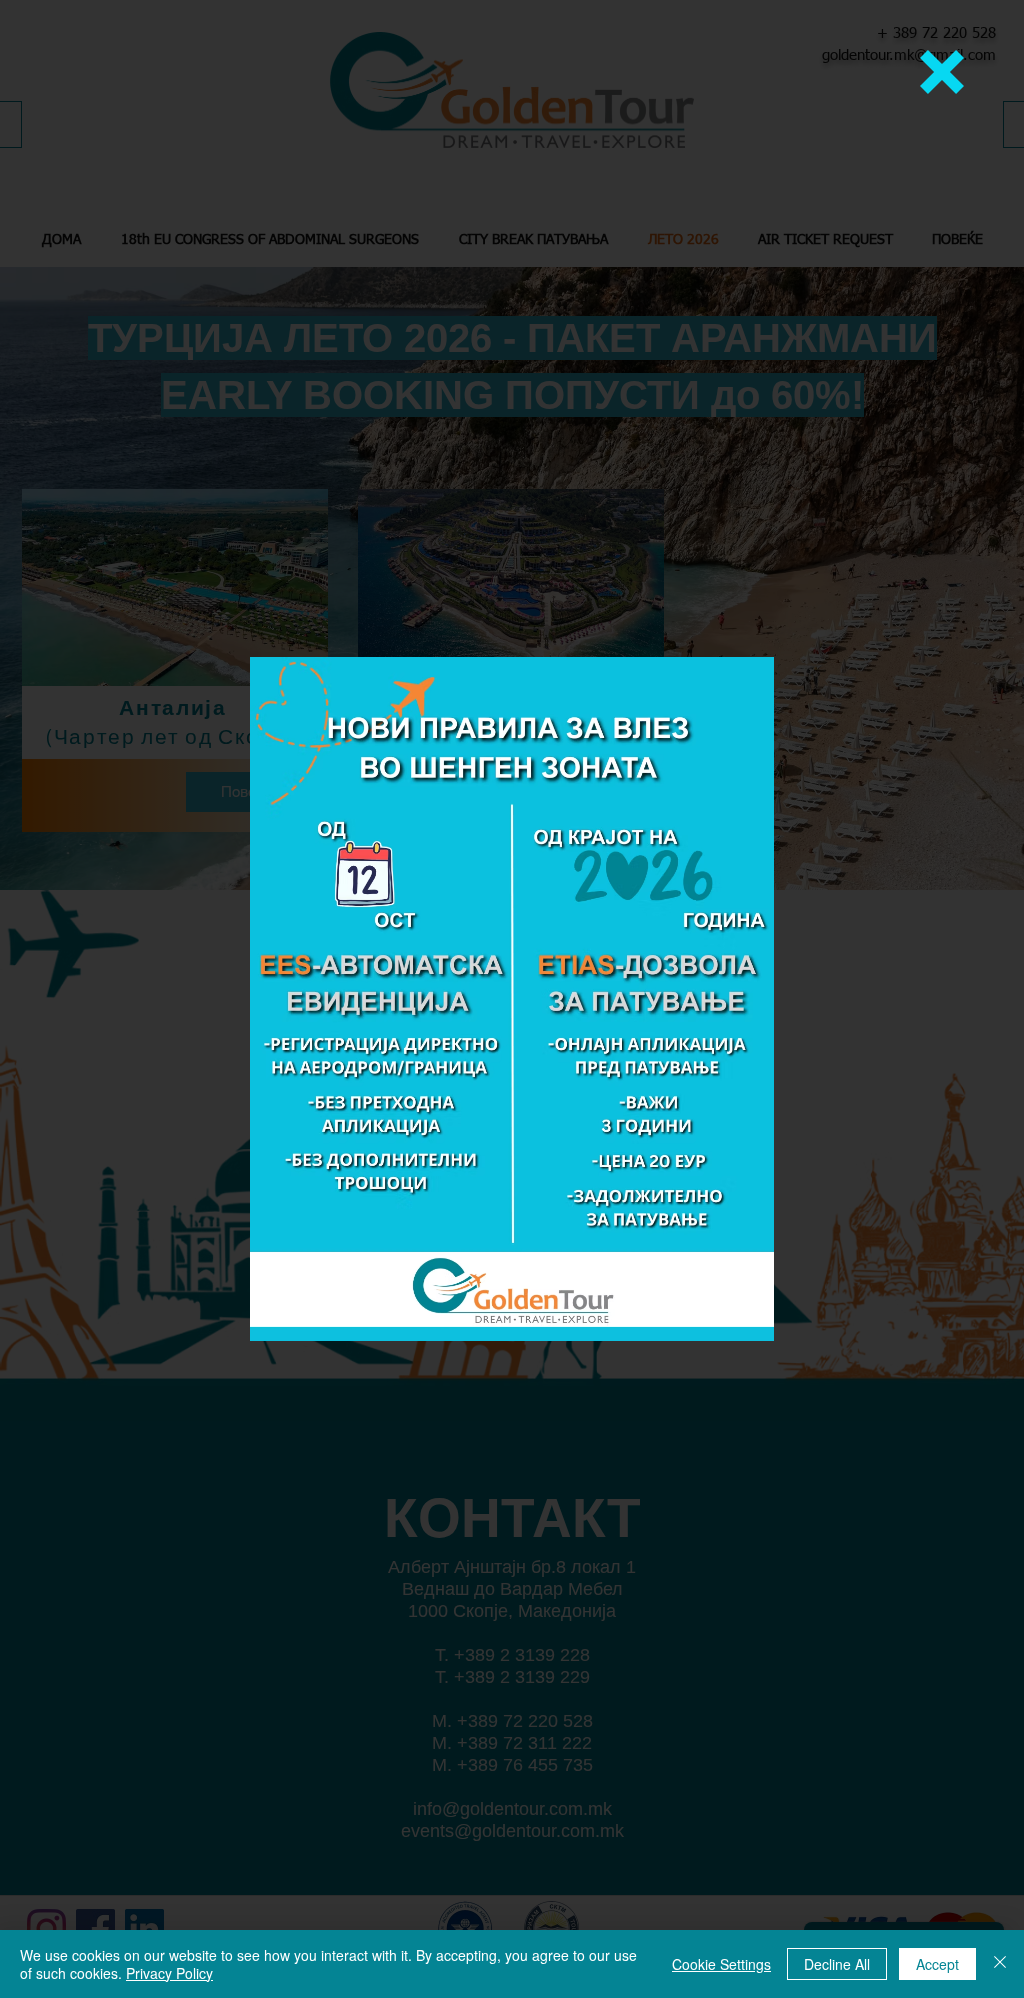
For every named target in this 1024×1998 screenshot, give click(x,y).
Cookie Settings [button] (721, 1964)
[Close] (1000, 1964)
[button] (942, 72)
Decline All (837, 1964)
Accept (937, 1964)
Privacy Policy (169, 1973)
